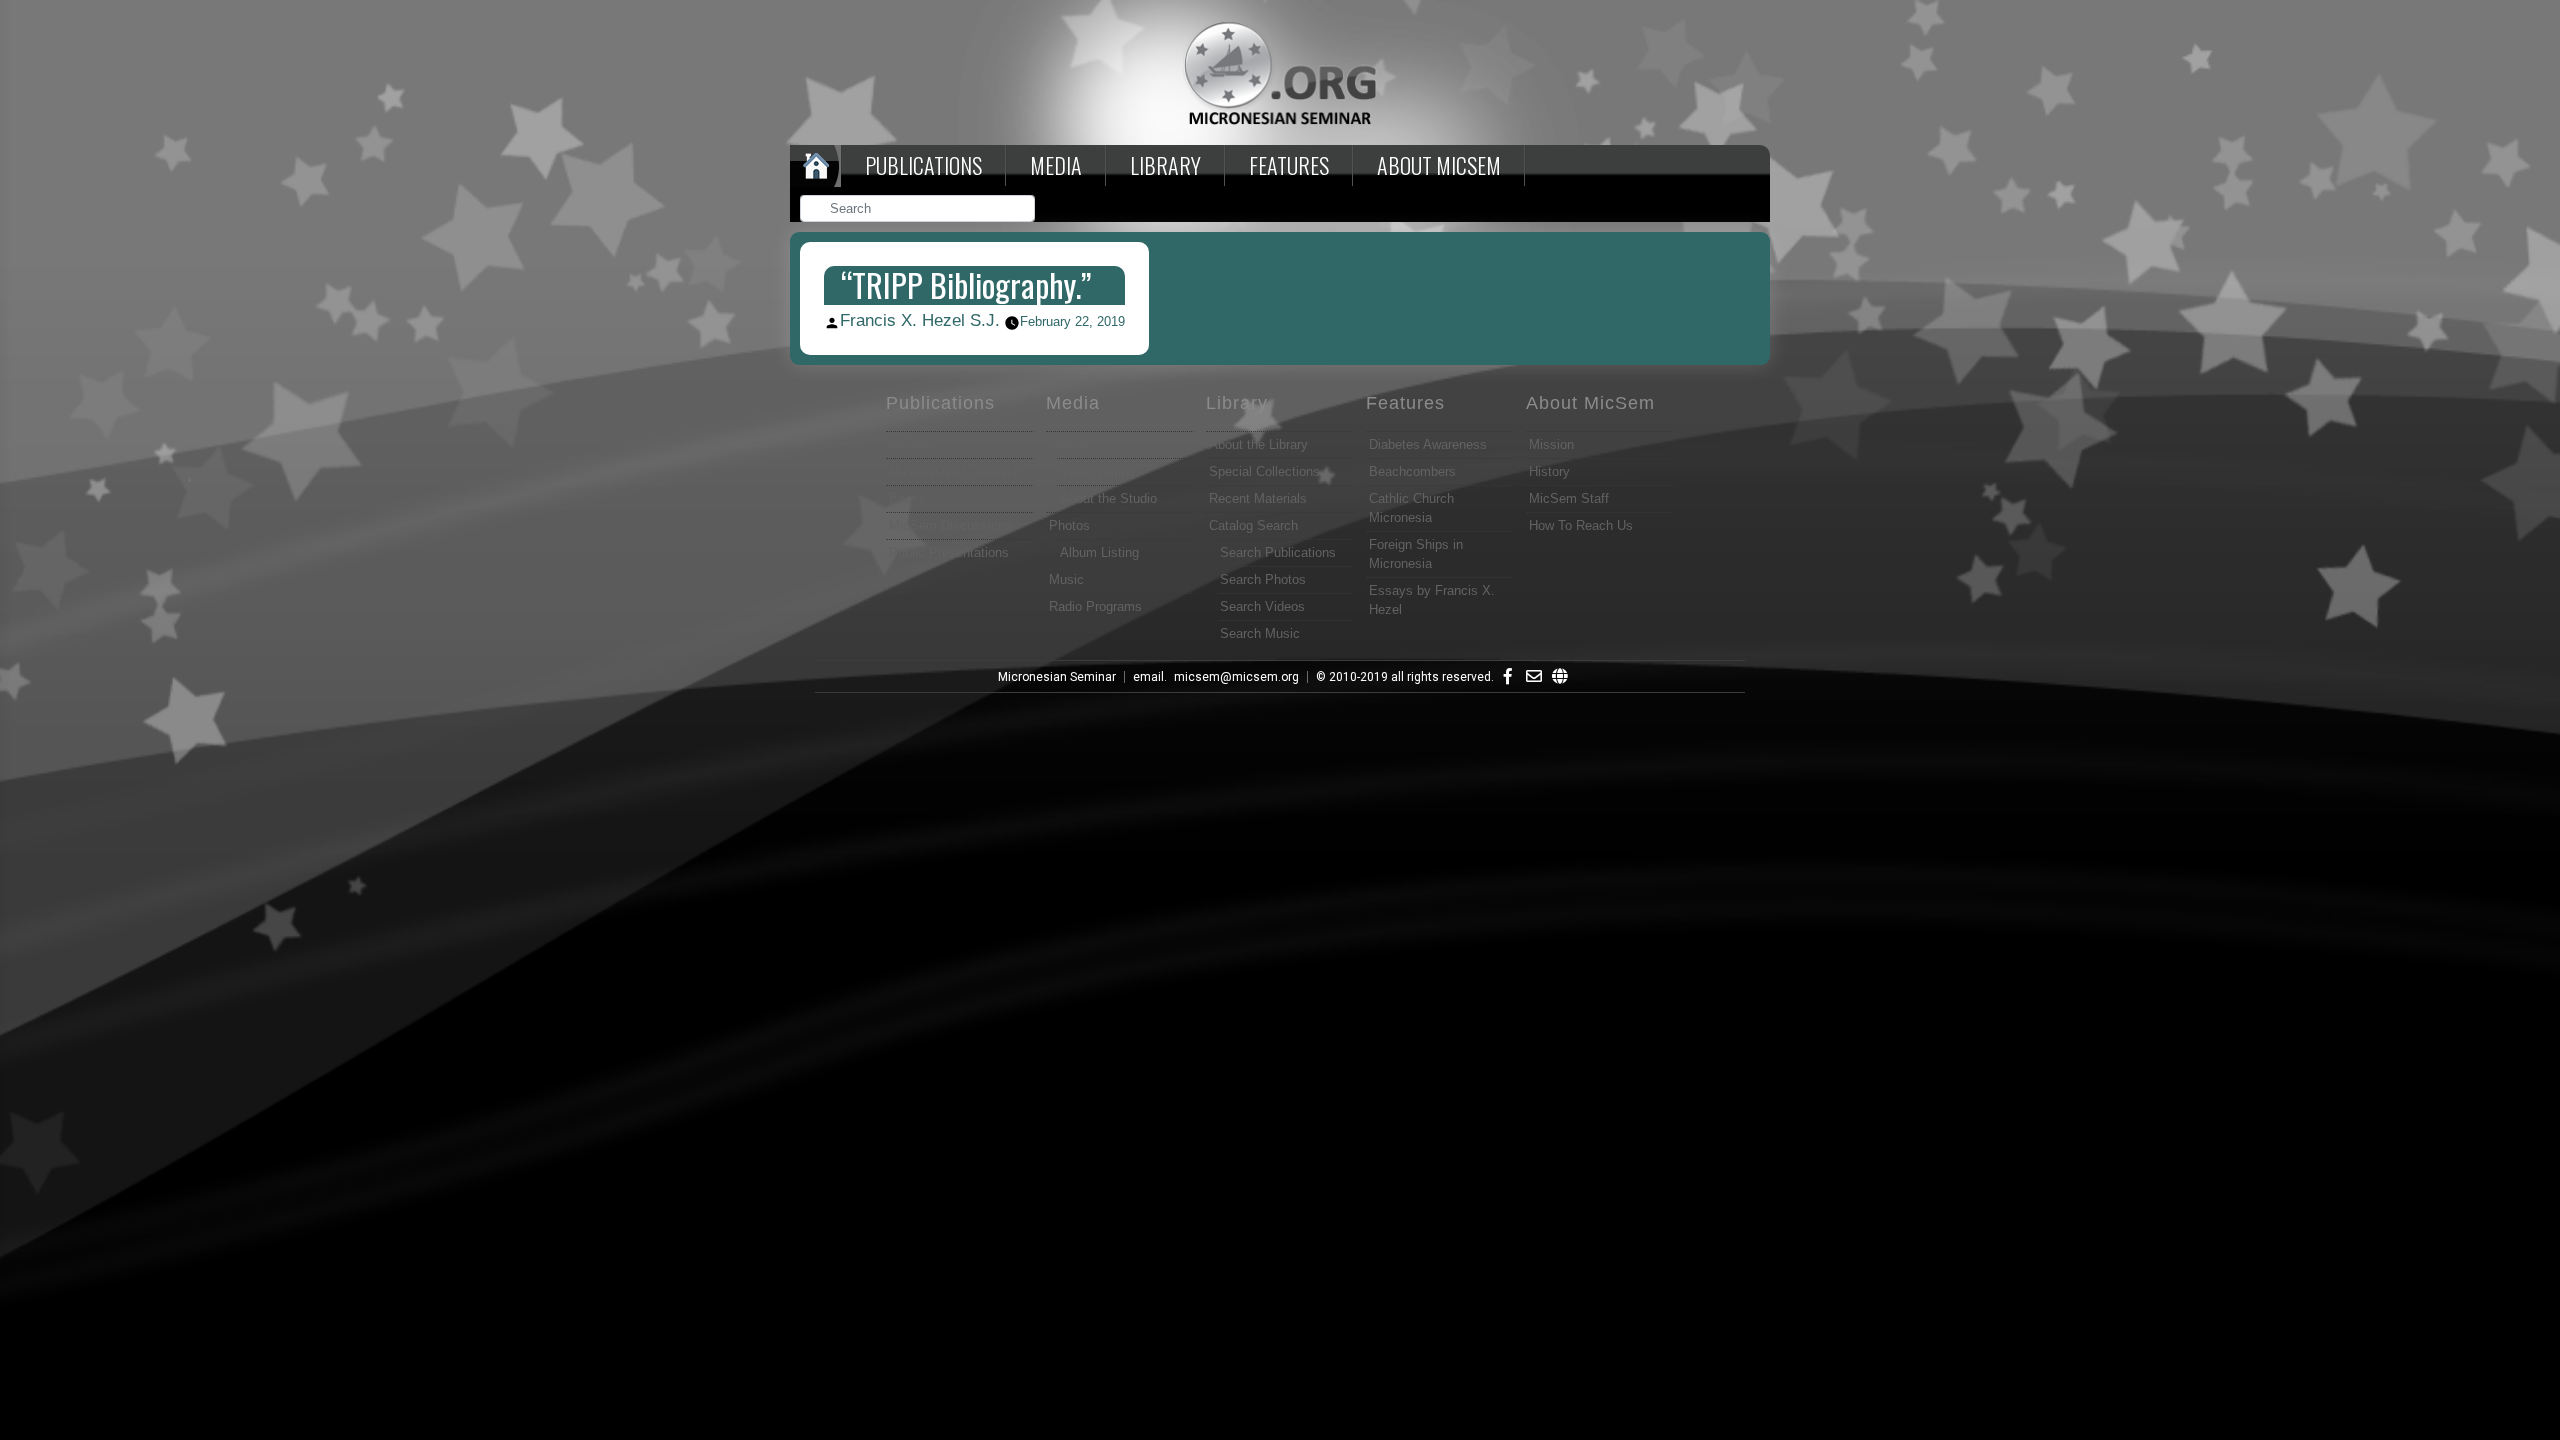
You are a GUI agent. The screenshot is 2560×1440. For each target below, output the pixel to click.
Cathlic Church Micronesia (1411, 508)
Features (1289, 165)
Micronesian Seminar (1057, 677)
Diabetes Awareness (1428, 444)
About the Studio (1108, 498)
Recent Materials (1258, 498)
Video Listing (1097, 471)
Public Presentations (949, 552)
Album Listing (1099, 552)
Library (1165, 165)
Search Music (1260, 633)
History (1549, 471)
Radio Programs (1095, 606)
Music (1066, 579)
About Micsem (1439, 165)
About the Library (1258, 444)
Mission (1551, 444)
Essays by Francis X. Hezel (1432, 600)
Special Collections (1264, 471)
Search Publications (1278, 552)
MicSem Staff (1569, 498)
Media (1056, 165)
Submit (1021, 210)
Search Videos (1262, 606)
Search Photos (1263, 579)
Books (907, 498)
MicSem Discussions (950, 525)
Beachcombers (1412, 471)
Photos (1069, 525)
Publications (923, 165)
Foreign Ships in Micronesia (1416, 554)
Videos (1069, 444)
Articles (911, 444)
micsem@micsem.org (1236, 677)
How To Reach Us (1581, 525)
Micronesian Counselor (955, 471)
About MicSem (1590, 403)
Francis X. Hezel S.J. (920, 320)
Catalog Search (1253, 525)
